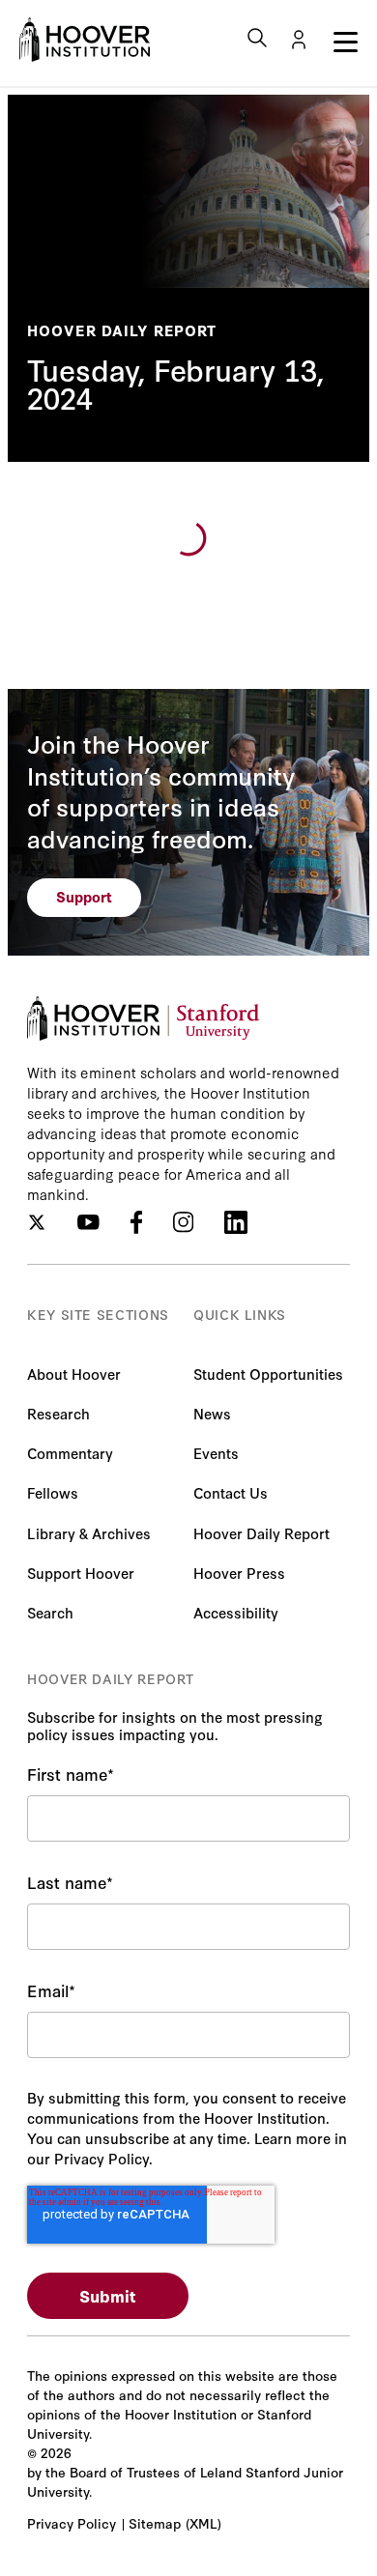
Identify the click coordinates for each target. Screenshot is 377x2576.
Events (216, 1453)
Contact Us (231, 1492)
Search (50, 1612)
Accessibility (236, 1612)
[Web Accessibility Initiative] (85, 40)
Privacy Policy (72, 2523)
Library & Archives (89, 1533)
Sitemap (155, 2523)
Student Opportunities (268, 1374)
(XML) (203, 2523)
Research (58, 1413)
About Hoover (74, 1374)
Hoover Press (239, 1573)
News (212, 1413)
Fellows (53, 1492)
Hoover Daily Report (122, 330)
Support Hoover (81, 1573)
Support (84, 896)
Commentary (70, 1453)
